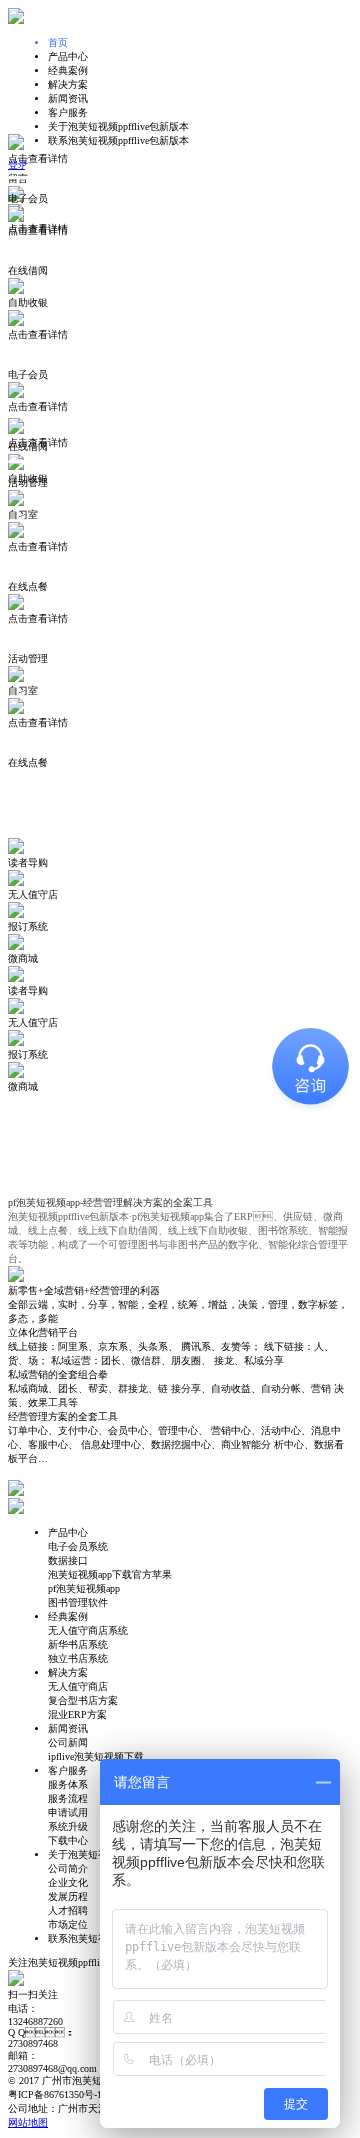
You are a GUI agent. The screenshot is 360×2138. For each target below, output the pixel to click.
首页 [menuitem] (58, 42)
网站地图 (28, 2122)
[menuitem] (200, 57)
